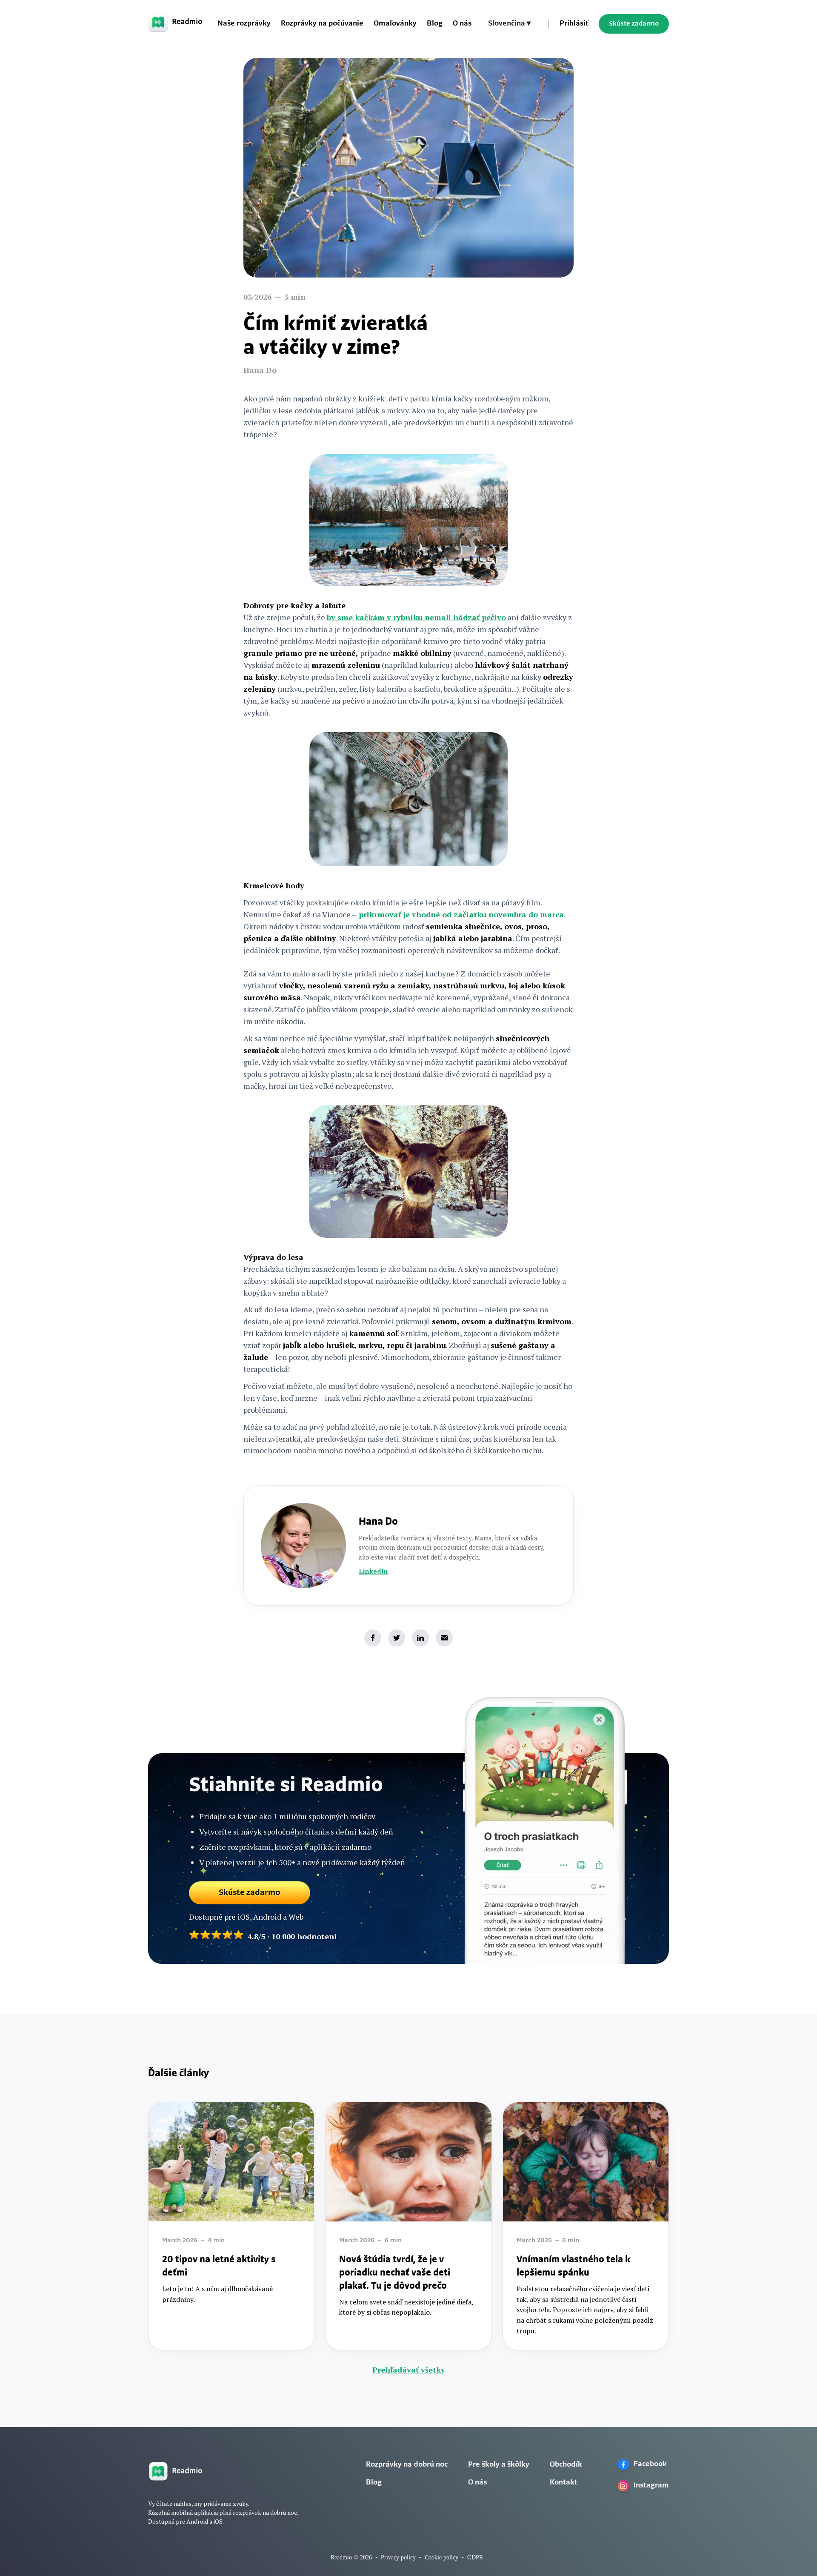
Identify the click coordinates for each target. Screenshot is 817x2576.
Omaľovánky (395, 24)
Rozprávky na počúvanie (322, 24)
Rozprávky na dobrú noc (407, 2465)
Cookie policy (441, 2557)
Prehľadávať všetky (409, 2370)
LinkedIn (373, 1571)
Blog (435, 24)
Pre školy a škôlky (499, 2465)
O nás (462, 24)
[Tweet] (397, 1638)
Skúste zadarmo (634, 24)
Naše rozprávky (244, 24)
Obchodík (566, 2465)
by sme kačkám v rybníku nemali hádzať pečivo (416, 617)
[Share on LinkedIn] (420, 1638)
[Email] (444, 1638)
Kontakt (564, 2483)
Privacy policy (398, 2557)
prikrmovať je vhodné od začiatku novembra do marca (460, 914)
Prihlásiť (574, 24)
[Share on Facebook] (373, 1638)
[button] (509, 24)
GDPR (475, 2557)
